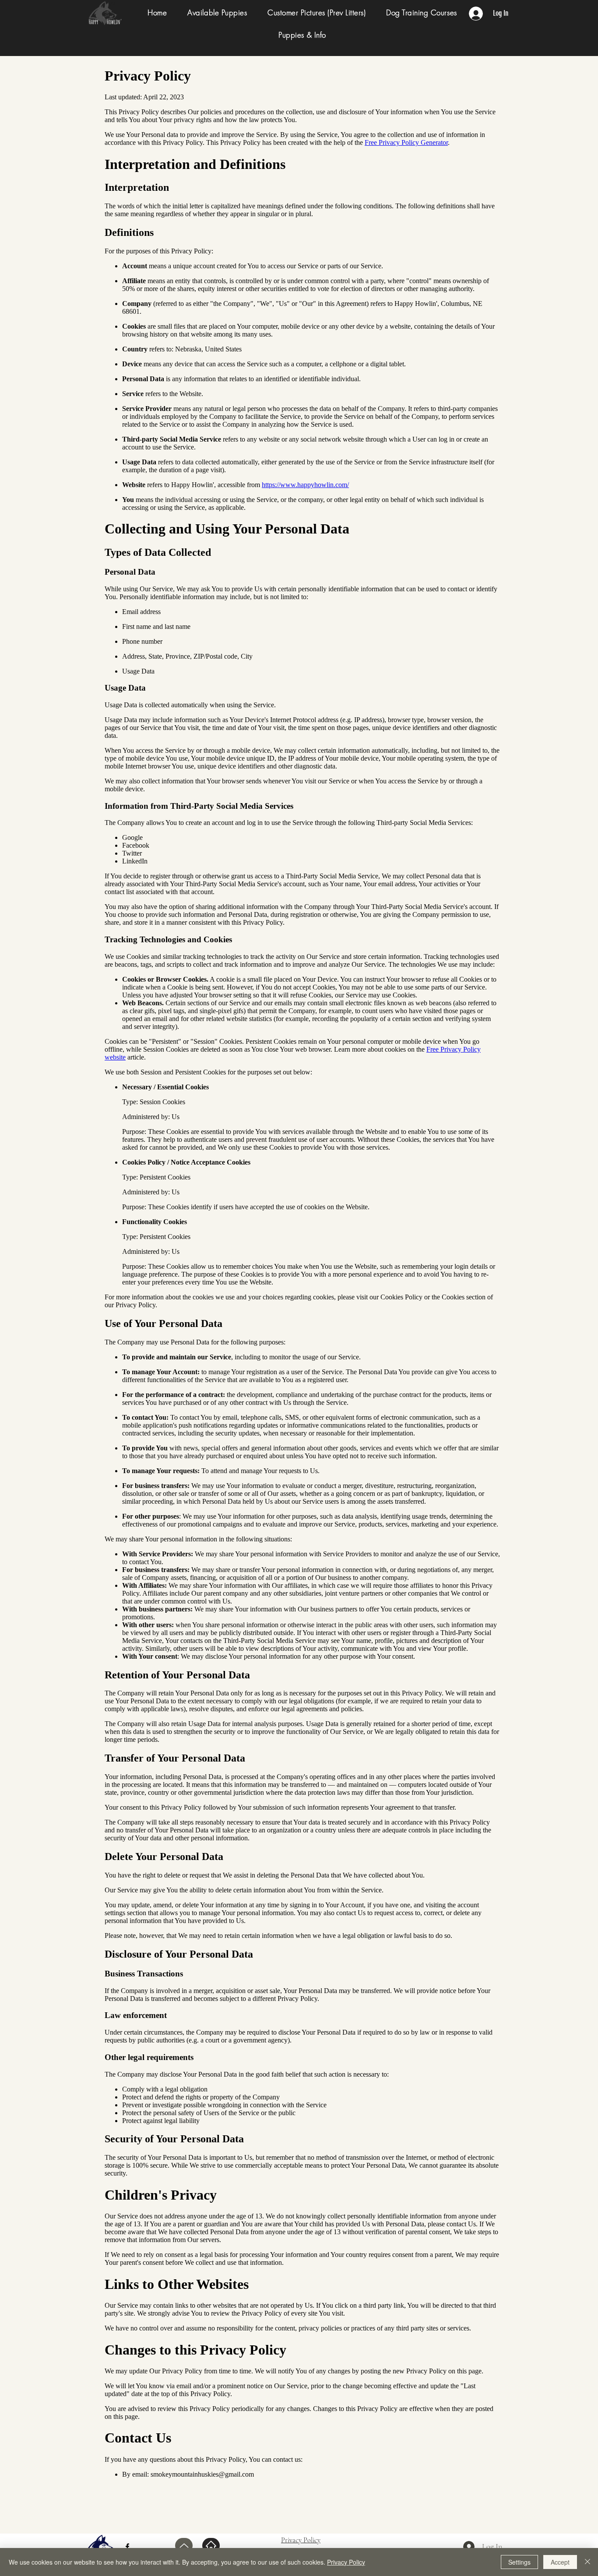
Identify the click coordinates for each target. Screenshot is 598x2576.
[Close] (587, 2562)
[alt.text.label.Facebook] (127, 2547)
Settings (519, 2562)
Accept (560, 2562)
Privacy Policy (346, 2562)
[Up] (184, 2546)
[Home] (211, 2546)
